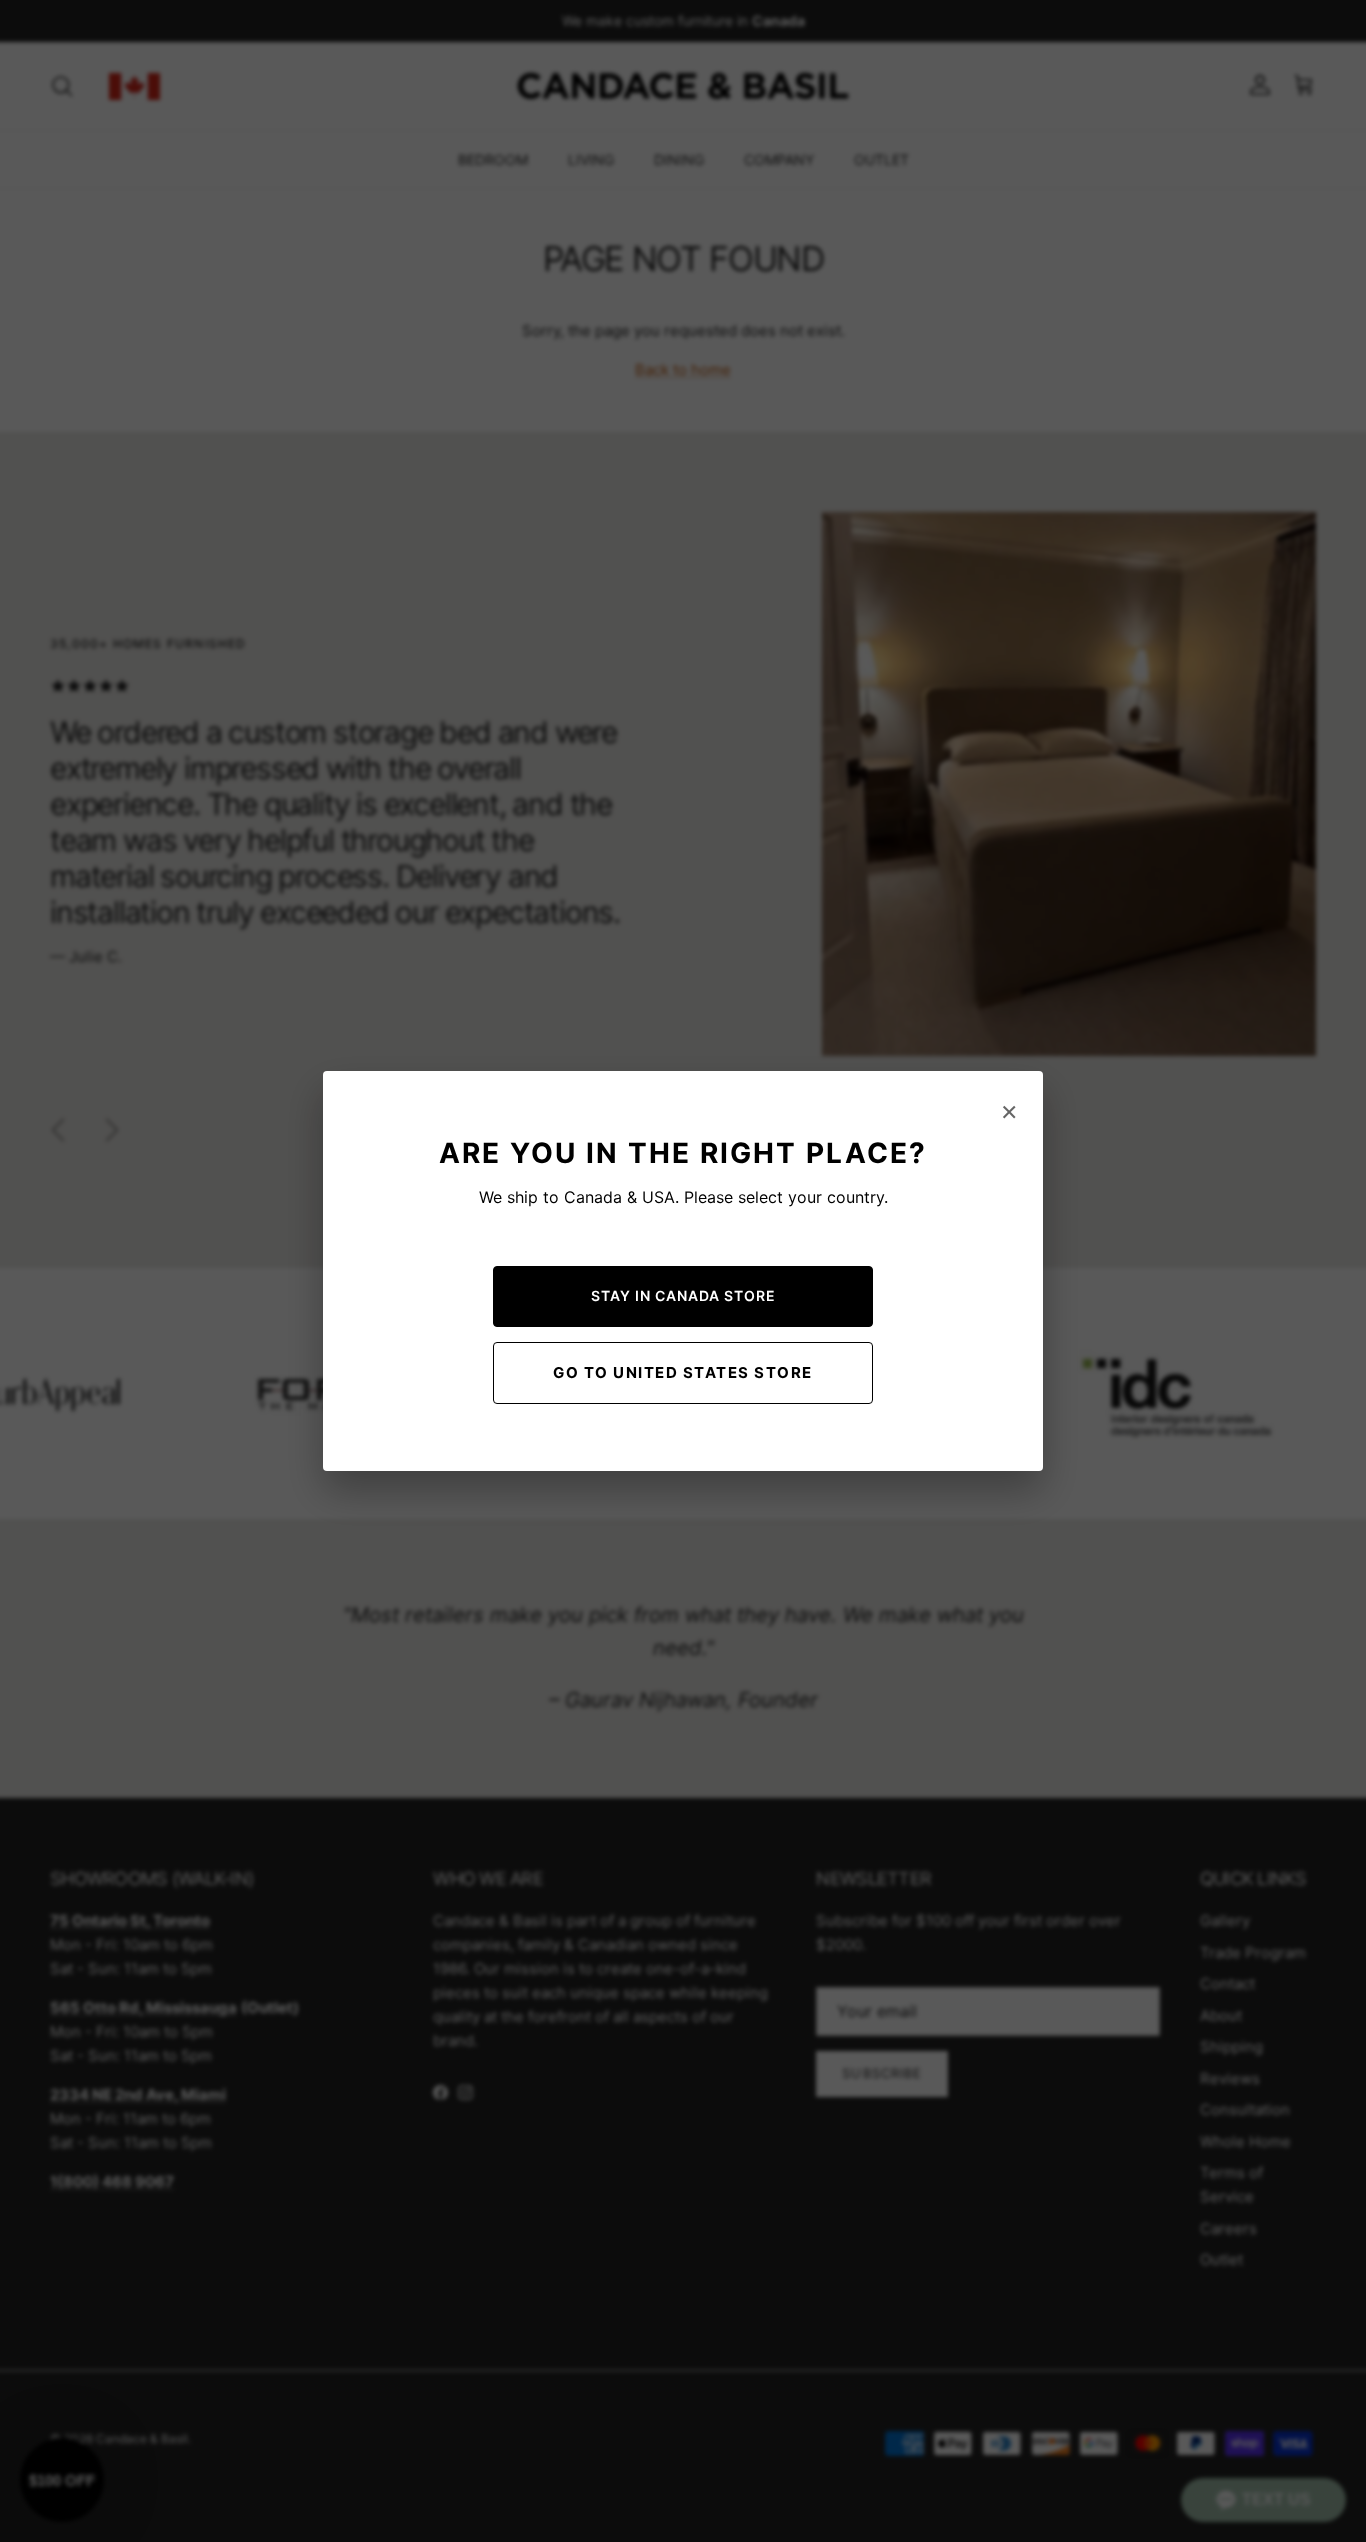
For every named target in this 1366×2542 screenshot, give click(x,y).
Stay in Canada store (683, 1295)
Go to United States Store (683, 1372)
